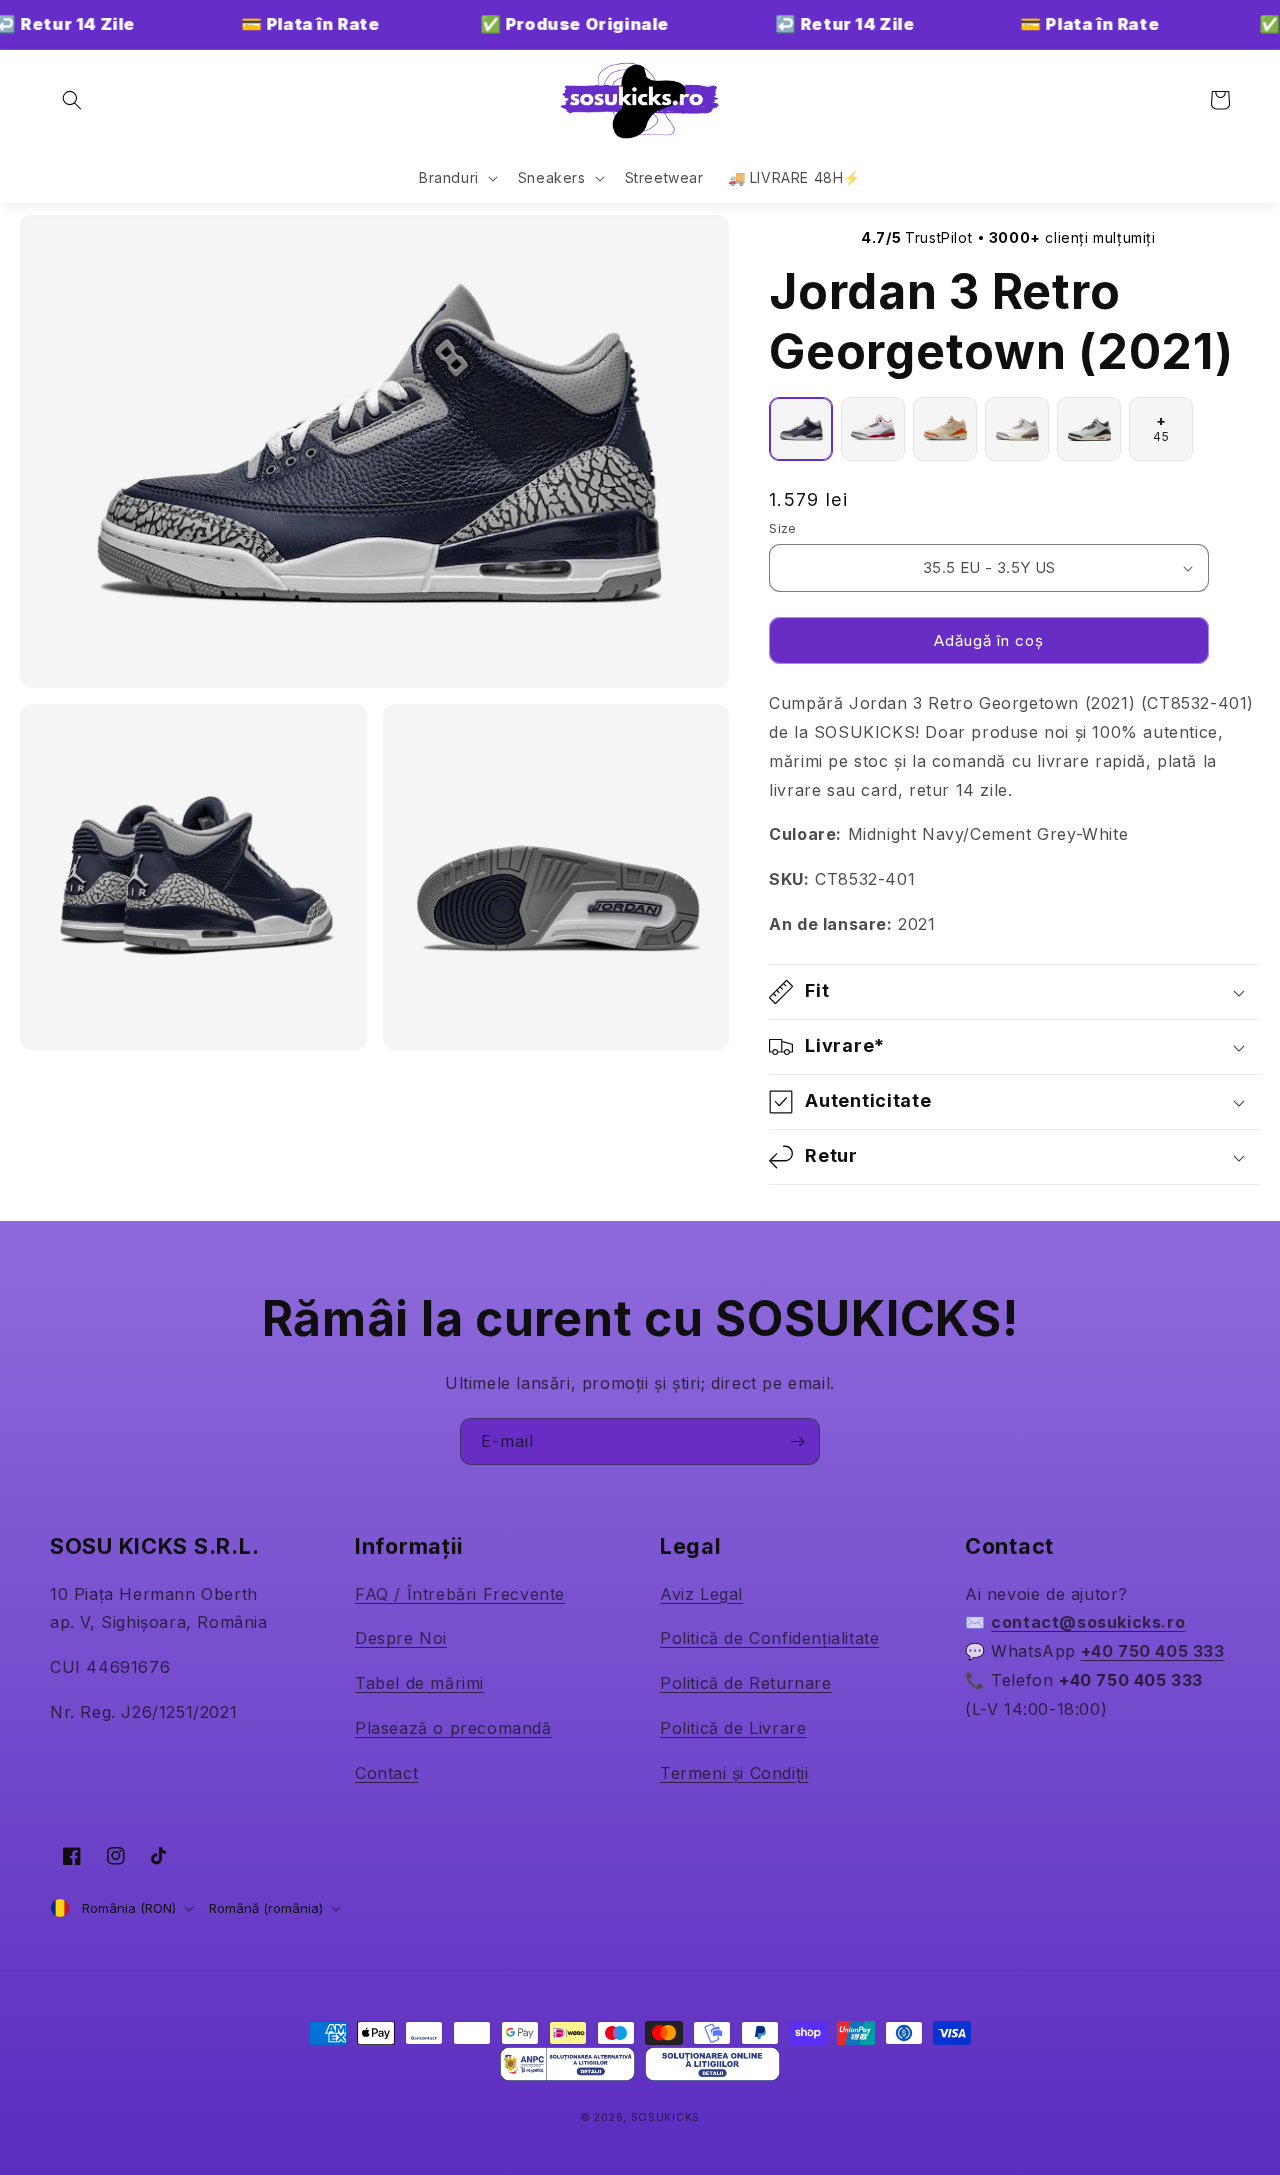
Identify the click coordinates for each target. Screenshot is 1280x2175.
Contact (386, 1773)
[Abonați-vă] (797, 1441)
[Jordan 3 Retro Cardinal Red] (873, 429)
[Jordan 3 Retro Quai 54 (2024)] (1089, 429)
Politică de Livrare (733, 1728)
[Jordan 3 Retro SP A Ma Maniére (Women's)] (1017, 429)
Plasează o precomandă (453, 1728)
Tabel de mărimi (419, 1683)
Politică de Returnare (746, 1683)
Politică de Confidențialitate (769, 1638)
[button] (72, 100)
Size (783, 528)
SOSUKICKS (665, 2117)
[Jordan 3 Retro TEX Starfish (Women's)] (945, 429)
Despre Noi (401, 1638)
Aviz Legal (701, 1594)
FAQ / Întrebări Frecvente (460, 1594)
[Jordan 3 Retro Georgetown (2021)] (801, 429)
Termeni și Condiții (734, 1773)
